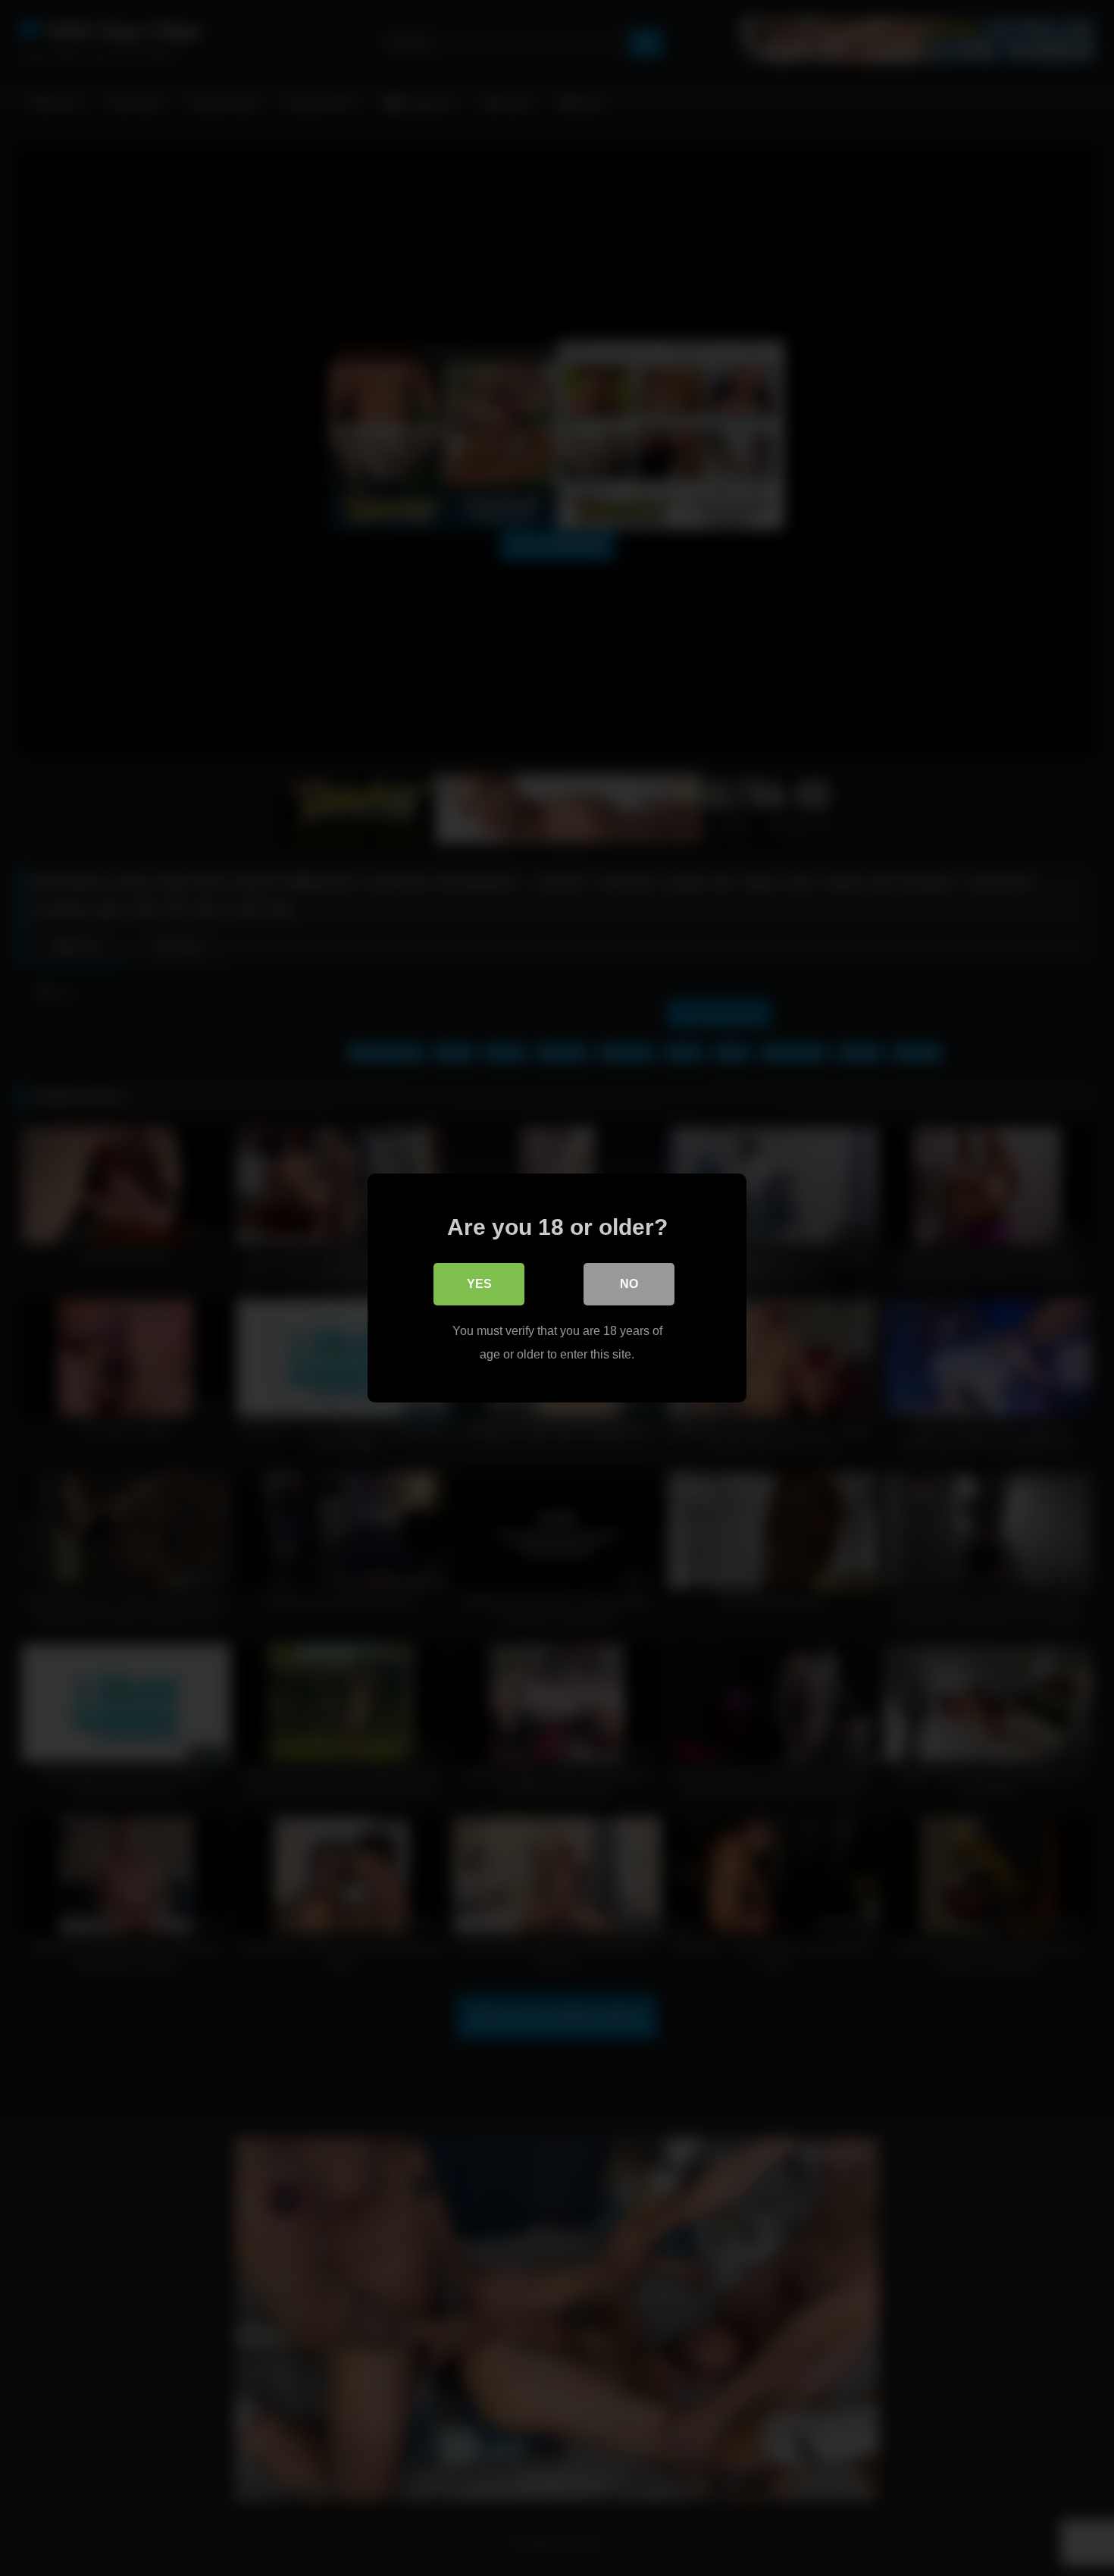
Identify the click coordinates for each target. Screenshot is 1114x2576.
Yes (479, 1284)
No (629, 1284)
